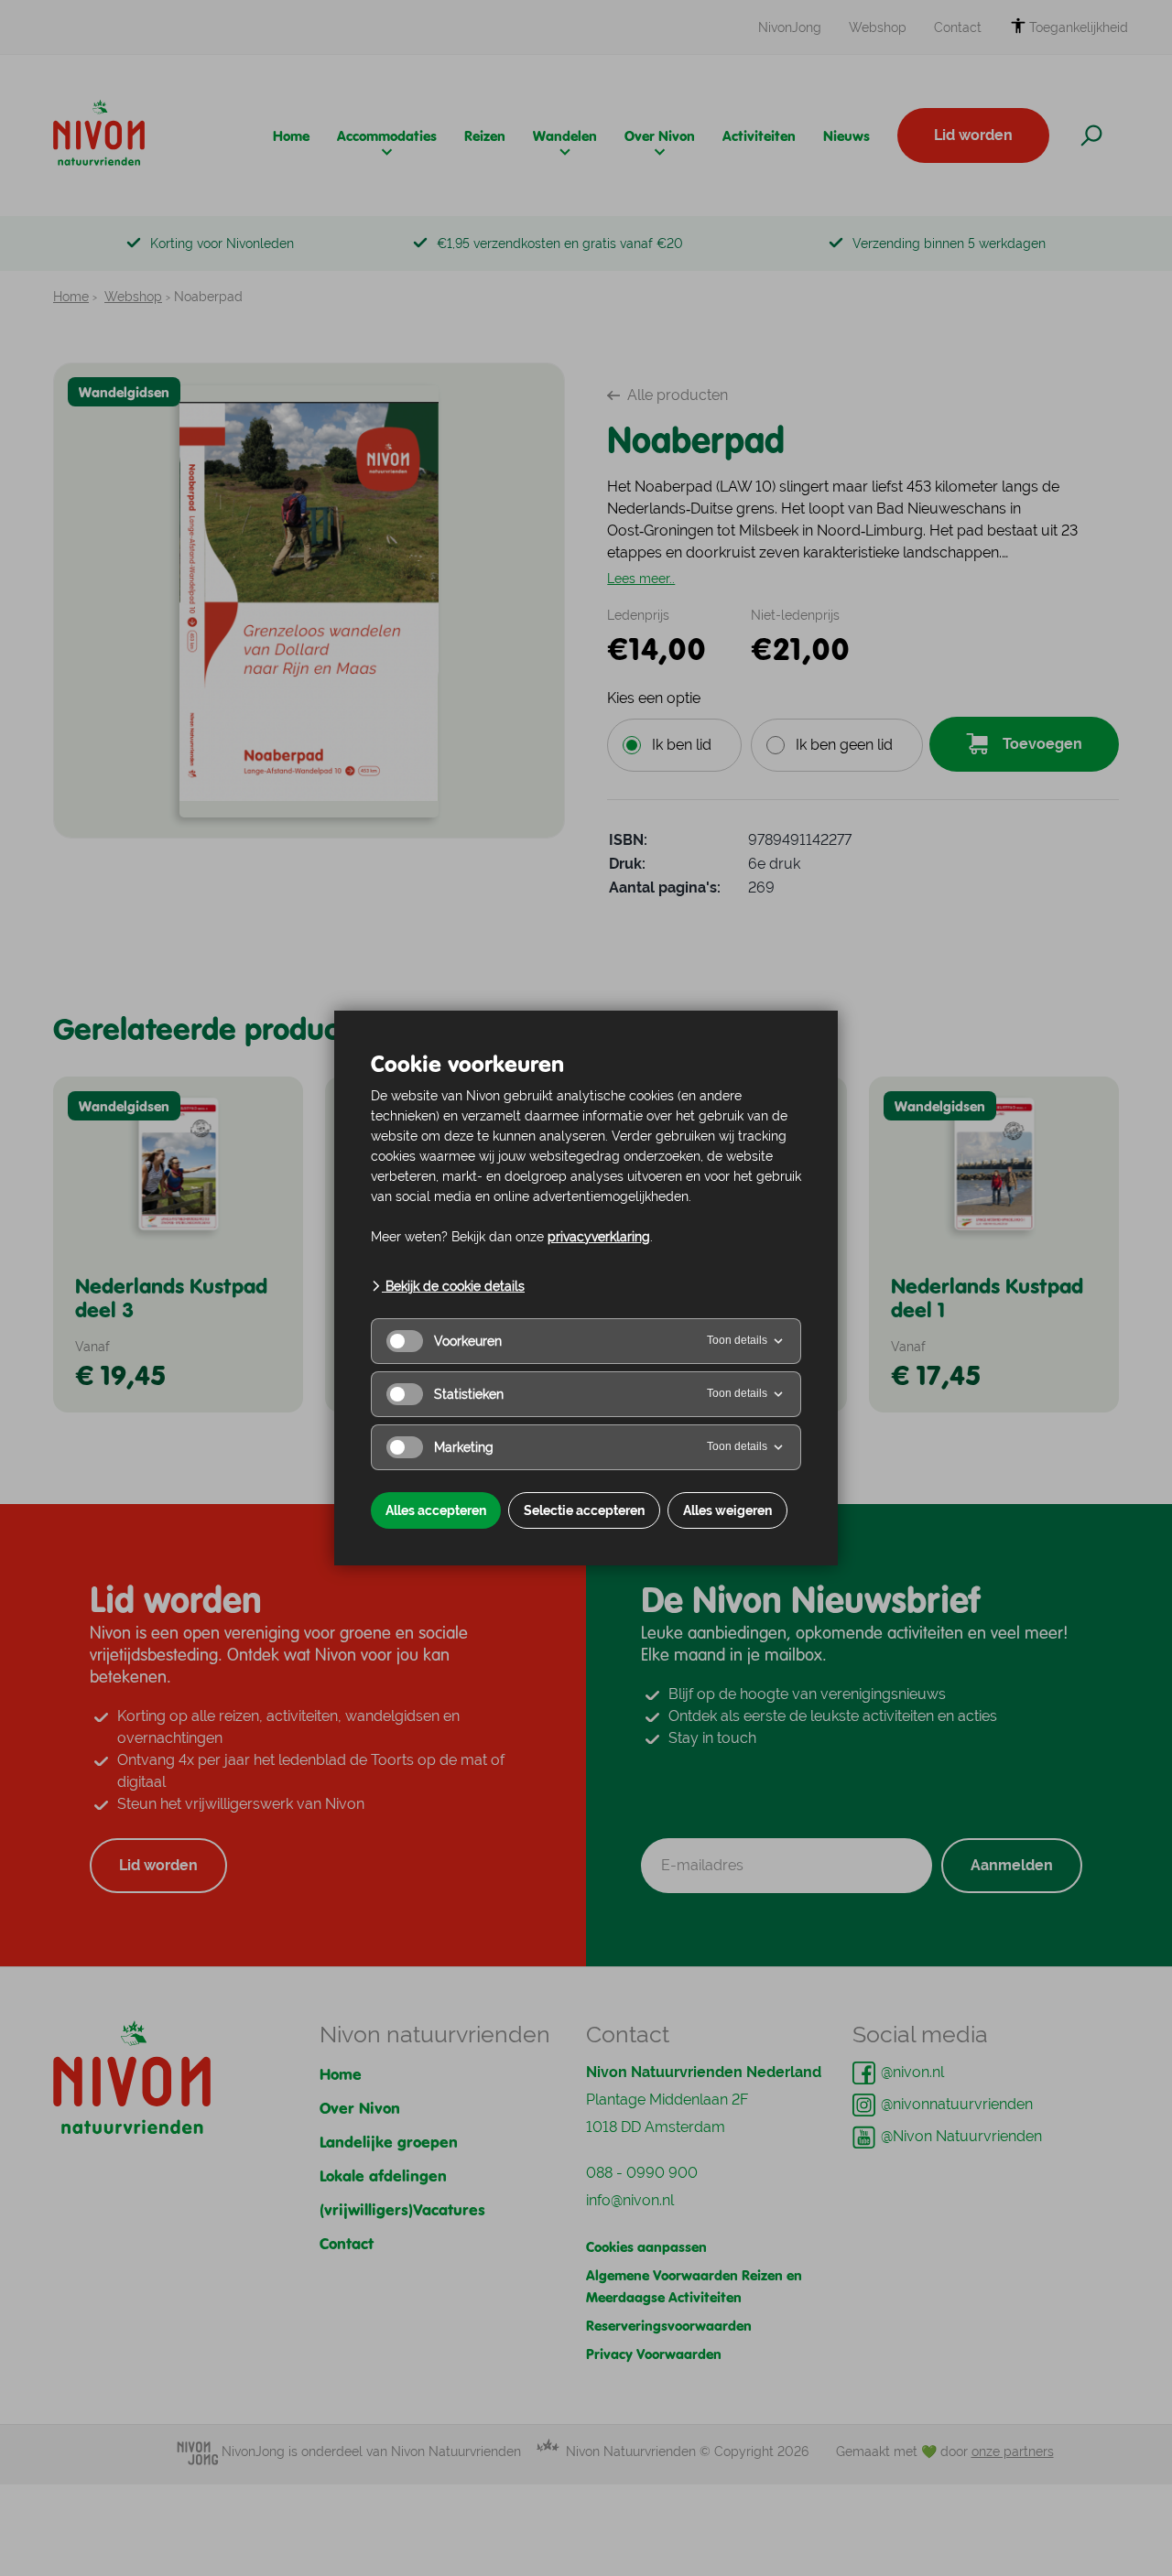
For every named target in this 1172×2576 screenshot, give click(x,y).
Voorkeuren (468, 1341)
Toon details (737, 1340)
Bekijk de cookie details (453, 1286)
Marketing (464, 1447)
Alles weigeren (727, 1510)
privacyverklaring (599, 1237)
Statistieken (469, 1394)
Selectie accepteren (584, 1510)
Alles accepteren (436, 1510)
